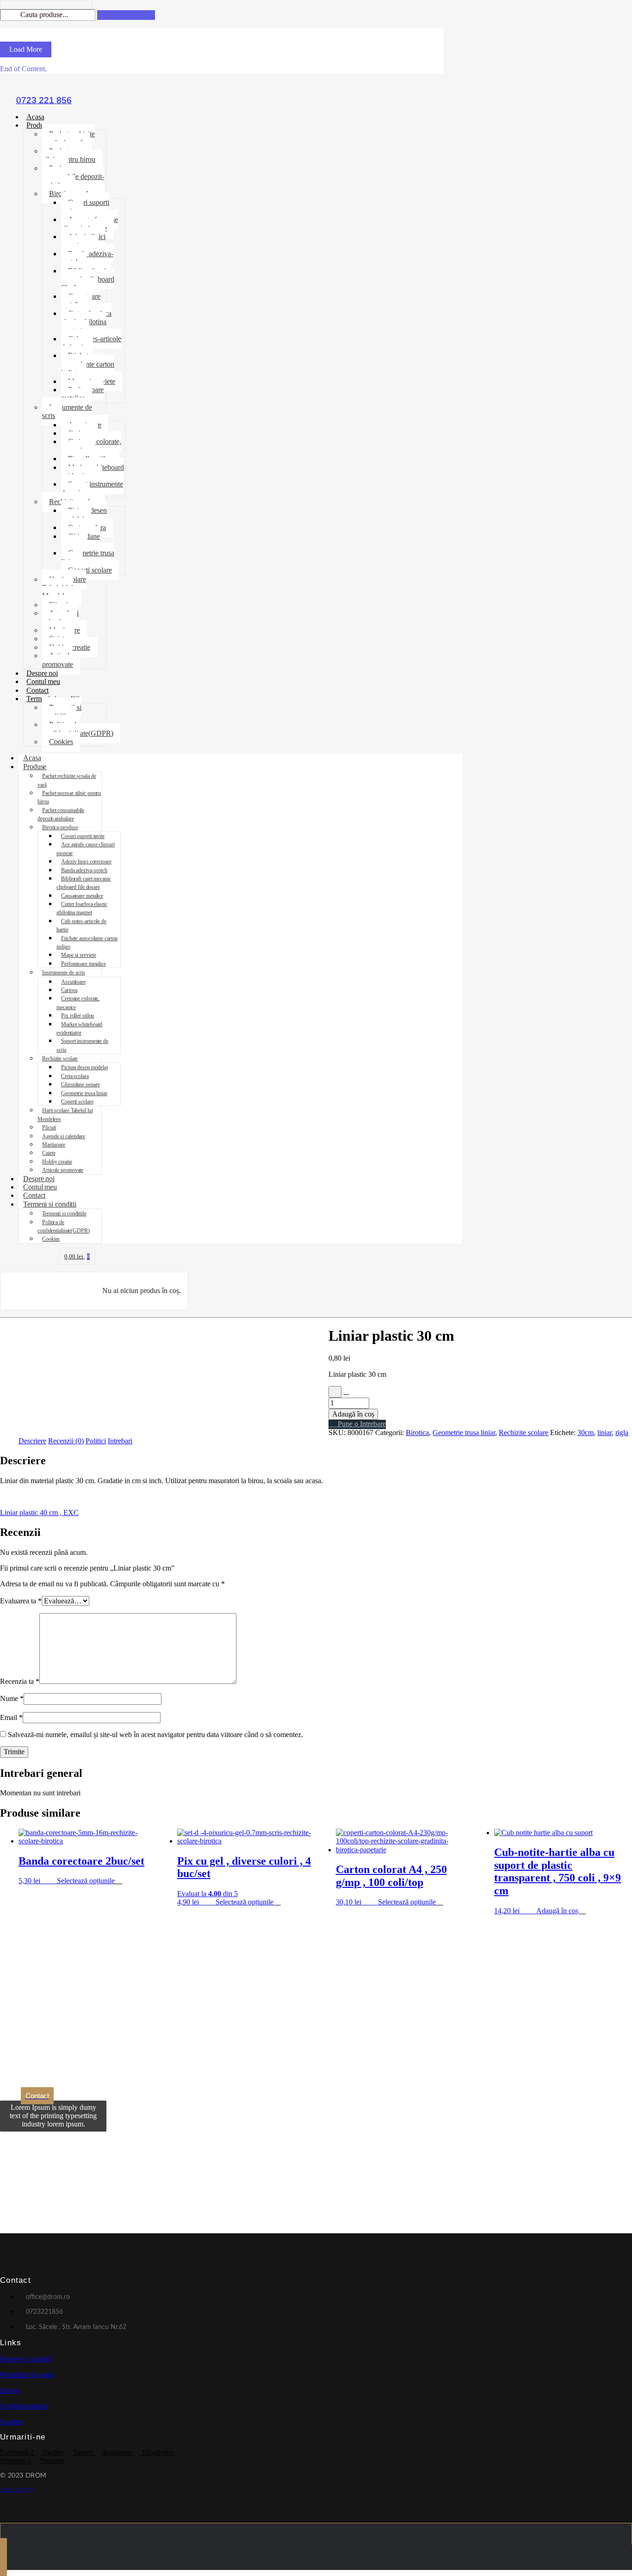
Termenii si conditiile (62, 712)
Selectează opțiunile (86, 1881)
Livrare (9, 2391)
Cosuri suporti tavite (85, 206)
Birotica (417, 1433)
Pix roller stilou (77, 1016)
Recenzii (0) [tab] (66, 1441)
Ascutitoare (73, 982)
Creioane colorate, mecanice (91, 446)
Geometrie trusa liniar (88, 557)
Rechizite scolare (60, 1059)
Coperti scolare (90, 570)
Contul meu (43, 681)
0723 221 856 (44, 100)
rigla (622, 1433)
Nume (12, 1698)
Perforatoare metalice (82, 394)
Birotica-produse (60, 827)
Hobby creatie (57, 1162)
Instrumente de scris (67, 411)
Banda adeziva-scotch (87, 258)
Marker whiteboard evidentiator (93, 471)
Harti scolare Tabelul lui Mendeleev (64, 588)
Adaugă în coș (353, 1414)
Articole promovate (58, 660)
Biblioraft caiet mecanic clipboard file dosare (88, 279)
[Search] (126, 15)
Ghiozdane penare (81, 540)
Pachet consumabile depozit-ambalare (73, 177)
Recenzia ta (20, 1681)
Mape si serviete (78, 955)
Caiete (49, 1153)
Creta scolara (75, 1076)
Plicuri (49, 1128)
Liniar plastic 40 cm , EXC (39, 1513)
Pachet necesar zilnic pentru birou (69, 155)
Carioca (69, 990)
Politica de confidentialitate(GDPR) (78, 729)
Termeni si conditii (50, 1204)
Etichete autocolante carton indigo (88, 364)
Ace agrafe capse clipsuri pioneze (90, 224)
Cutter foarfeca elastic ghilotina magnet (86, 322)
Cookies (61, 742)
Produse (38, 125)
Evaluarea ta (21, 1601)
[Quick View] (52, 1881)
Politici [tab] (96, 1441)
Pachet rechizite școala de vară (68, 138)
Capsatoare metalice (81, 300)
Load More (26, 49)
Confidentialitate (24, 2407)
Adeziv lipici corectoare (83, 241)
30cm (586, 1433)
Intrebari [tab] (120, 1441)
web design (17, 2490)
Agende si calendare (60, 617)
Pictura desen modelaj (84, 515)
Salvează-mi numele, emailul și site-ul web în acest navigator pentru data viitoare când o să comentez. (155, 1735)
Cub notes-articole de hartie (91, 343)
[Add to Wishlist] (335, 1392)
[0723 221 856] (44, 85)
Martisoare (54, 1145)
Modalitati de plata (27, 2375)
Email (11, 1717)
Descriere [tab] (32, 1441)
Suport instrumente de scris (92, 488)
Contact (37, 690)
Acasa (35, 117)
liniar (604, 1433)
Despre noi (42, 673)
